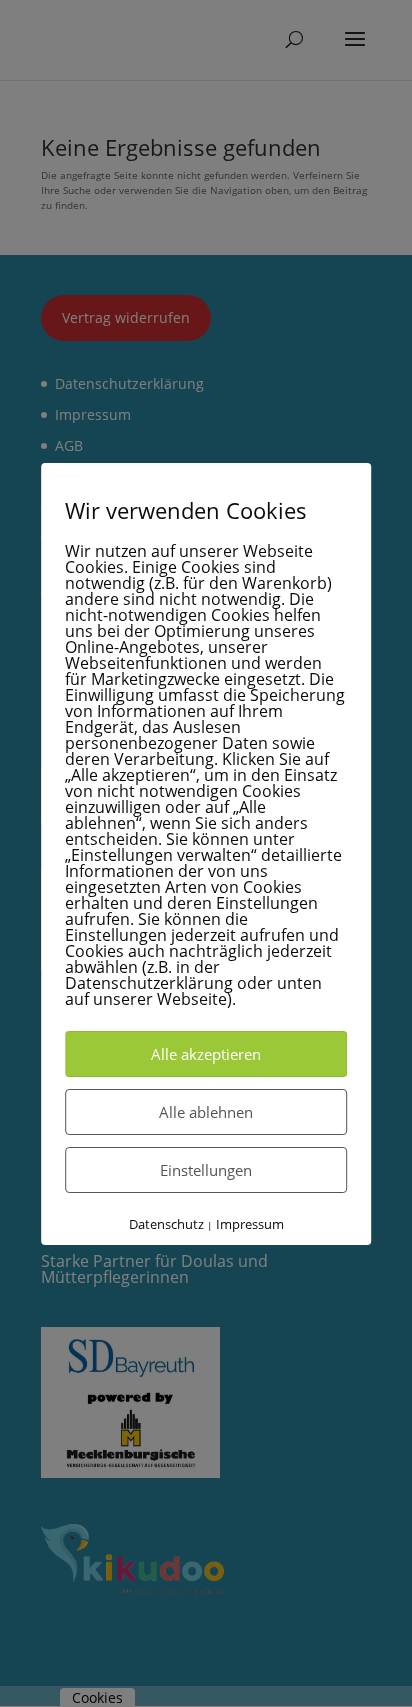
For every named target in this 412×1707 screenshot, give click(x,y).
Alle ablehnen (206, 1112)
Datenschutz (166, 1224)
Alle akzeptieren (206, 1054)
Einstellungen (206, 1170)
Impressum (250, 1224)
